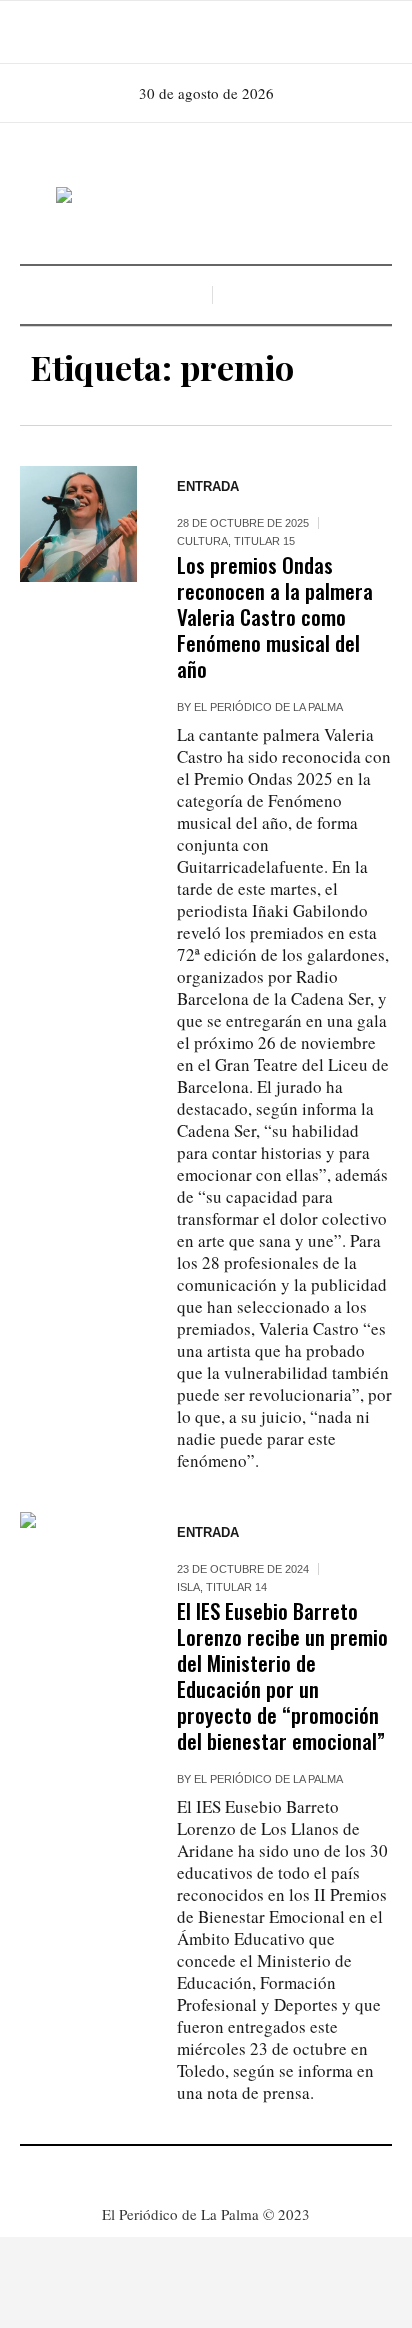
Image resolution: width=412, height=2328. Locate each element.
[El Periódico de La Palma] (206, 196)
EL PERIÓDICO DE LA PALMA (268, 707)
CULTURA (202, 541)
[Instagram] (204, 32)
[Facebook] (176, 32)
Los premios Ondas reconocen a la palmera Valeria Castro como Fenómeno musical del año (275, 616)
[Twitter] (232, 32)
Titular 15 (264, 541)
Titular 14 (236, 1587)
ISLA (188, 1587)
